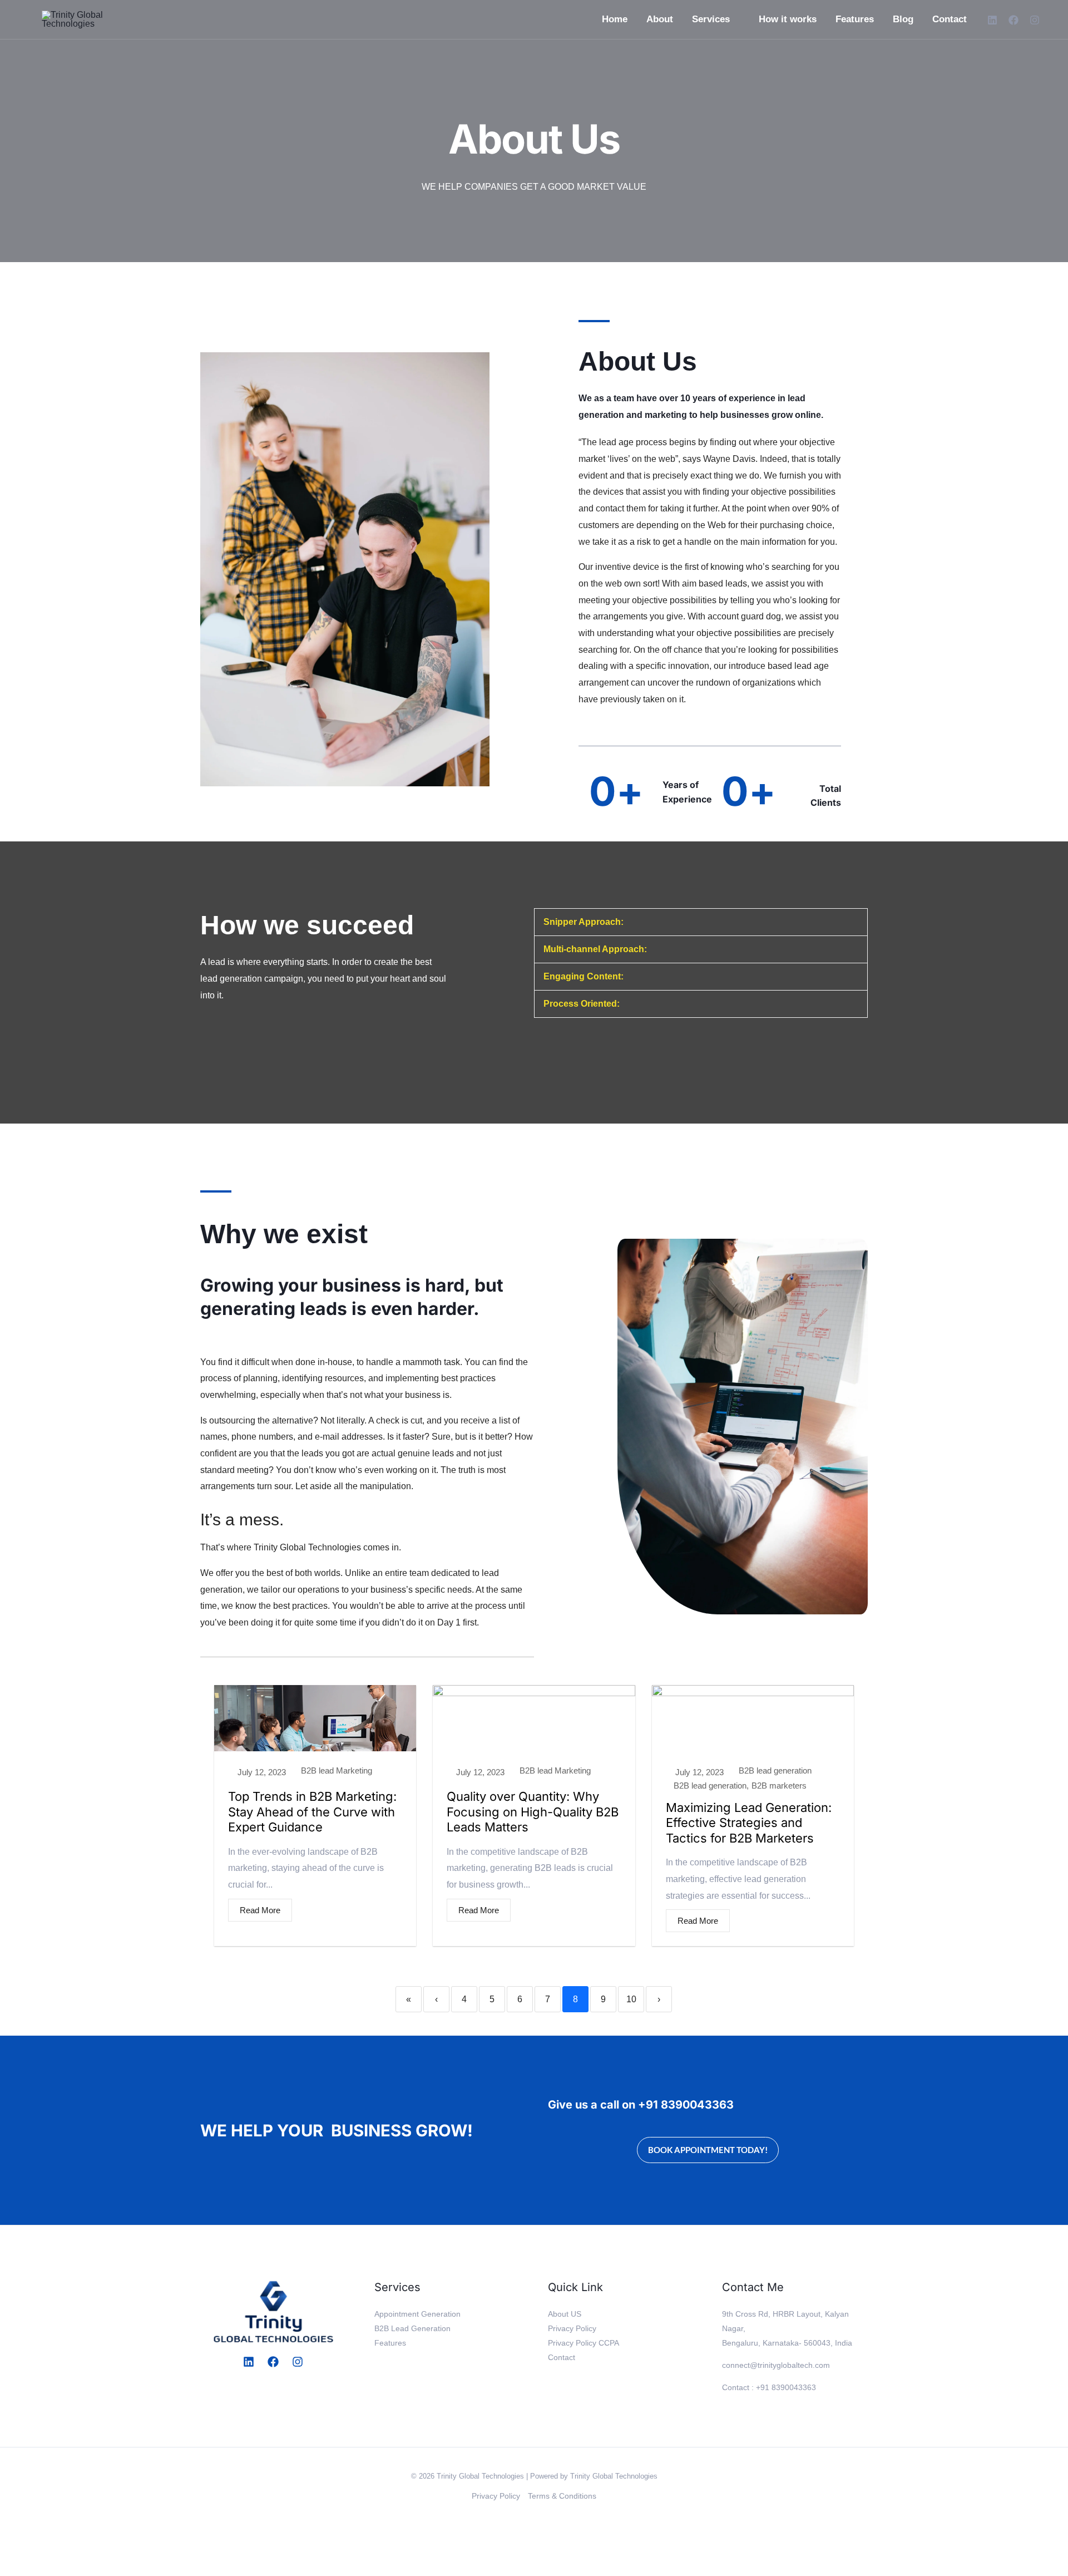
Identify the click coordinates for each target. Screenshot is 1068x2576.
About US (565, 2314)
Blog (903, 19)
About (660, 19)
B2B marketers (779, 1786)
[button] (701, 922)
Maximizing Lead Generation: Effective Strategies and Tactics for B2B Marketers (749, 1823)
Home (615, 19)
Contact (950, 19)
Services (711, 19)
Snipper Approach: (584, 922)
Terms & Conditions (562, 2496)
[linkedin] (992, 20)
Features (855, 19)
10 (631, 1999)
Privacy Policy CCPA (584, 2343)
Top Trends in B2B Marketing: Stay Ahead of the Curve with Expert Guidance (312, 1812)
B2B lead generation (775, 1770)
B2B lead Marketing (337, 1770)
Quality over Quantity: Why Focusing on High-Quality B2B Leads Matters (533, 1812)
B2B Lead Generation (412, 2328)
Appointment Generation (417, 2314)
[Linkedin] (249, 2362)
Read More (260, 1910)
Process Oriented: (582, 1004)
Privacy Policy (572, 2328)
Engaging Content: (584, 976)
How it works (788, 19)
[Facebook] (1013, 20)
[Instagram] (1035, 20)
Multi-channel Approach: (595, 949)
